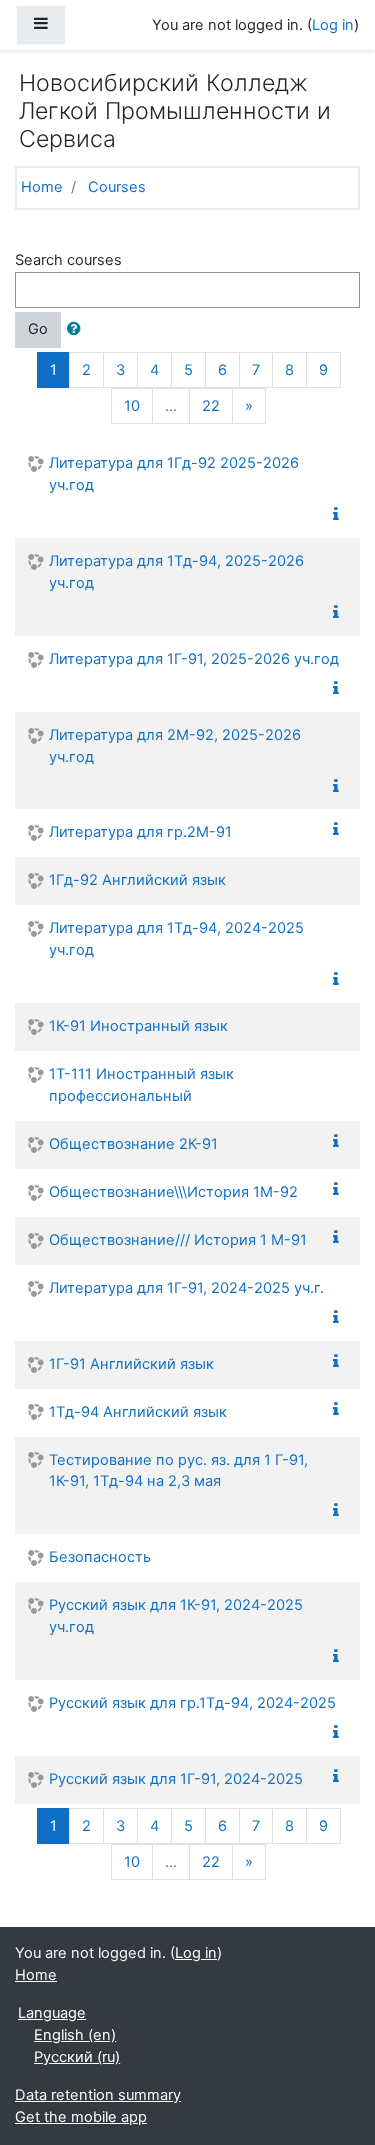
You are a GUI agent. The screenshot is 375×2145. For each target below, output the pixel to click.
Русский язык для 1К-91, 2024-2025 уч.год (176, 1616)
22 (211, 406)
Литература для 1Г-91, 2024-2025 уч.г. (186, 1288)
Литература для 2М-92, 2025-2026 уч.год (175, 746)
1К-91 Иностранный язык (138, 1026)
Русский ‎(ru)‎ (77, 2057)
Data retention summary (98, 2095)
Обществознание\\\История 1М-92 (173, 1192)
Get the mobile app (81, 2117)
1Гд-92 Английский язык (137, 880)
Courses (117, 187)
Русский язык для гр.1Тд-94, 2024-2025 (192, 1703)
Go (38, 329)
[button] (78, 330)
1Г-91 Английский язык (131, 1364)
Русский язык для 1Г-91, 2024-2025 (176, 1779)
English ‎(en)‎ (75, 2035)
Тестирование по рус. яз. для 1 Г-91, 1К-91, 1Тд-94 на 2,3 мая (178, 1471)
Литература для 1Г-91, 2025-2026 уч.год (194, 659)
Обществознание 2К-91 (133, 1144)
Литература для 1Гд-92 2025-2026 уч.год (174, 474)
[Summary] (340, 515)
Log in (333, 25)
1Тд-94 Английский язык (138, 1412)
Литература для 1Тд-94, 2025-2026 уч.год (176, 572)
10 (132, 406)
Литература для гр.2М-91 (140, 832)
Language (52, 2013)
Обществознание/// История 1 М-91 (178, 1240)
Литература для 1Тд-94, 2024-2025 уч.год (176, 939)
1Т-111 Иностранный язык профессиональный (141, 1085)
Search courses (68, 260)
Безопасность (100, 1557)
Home (42, 187)
